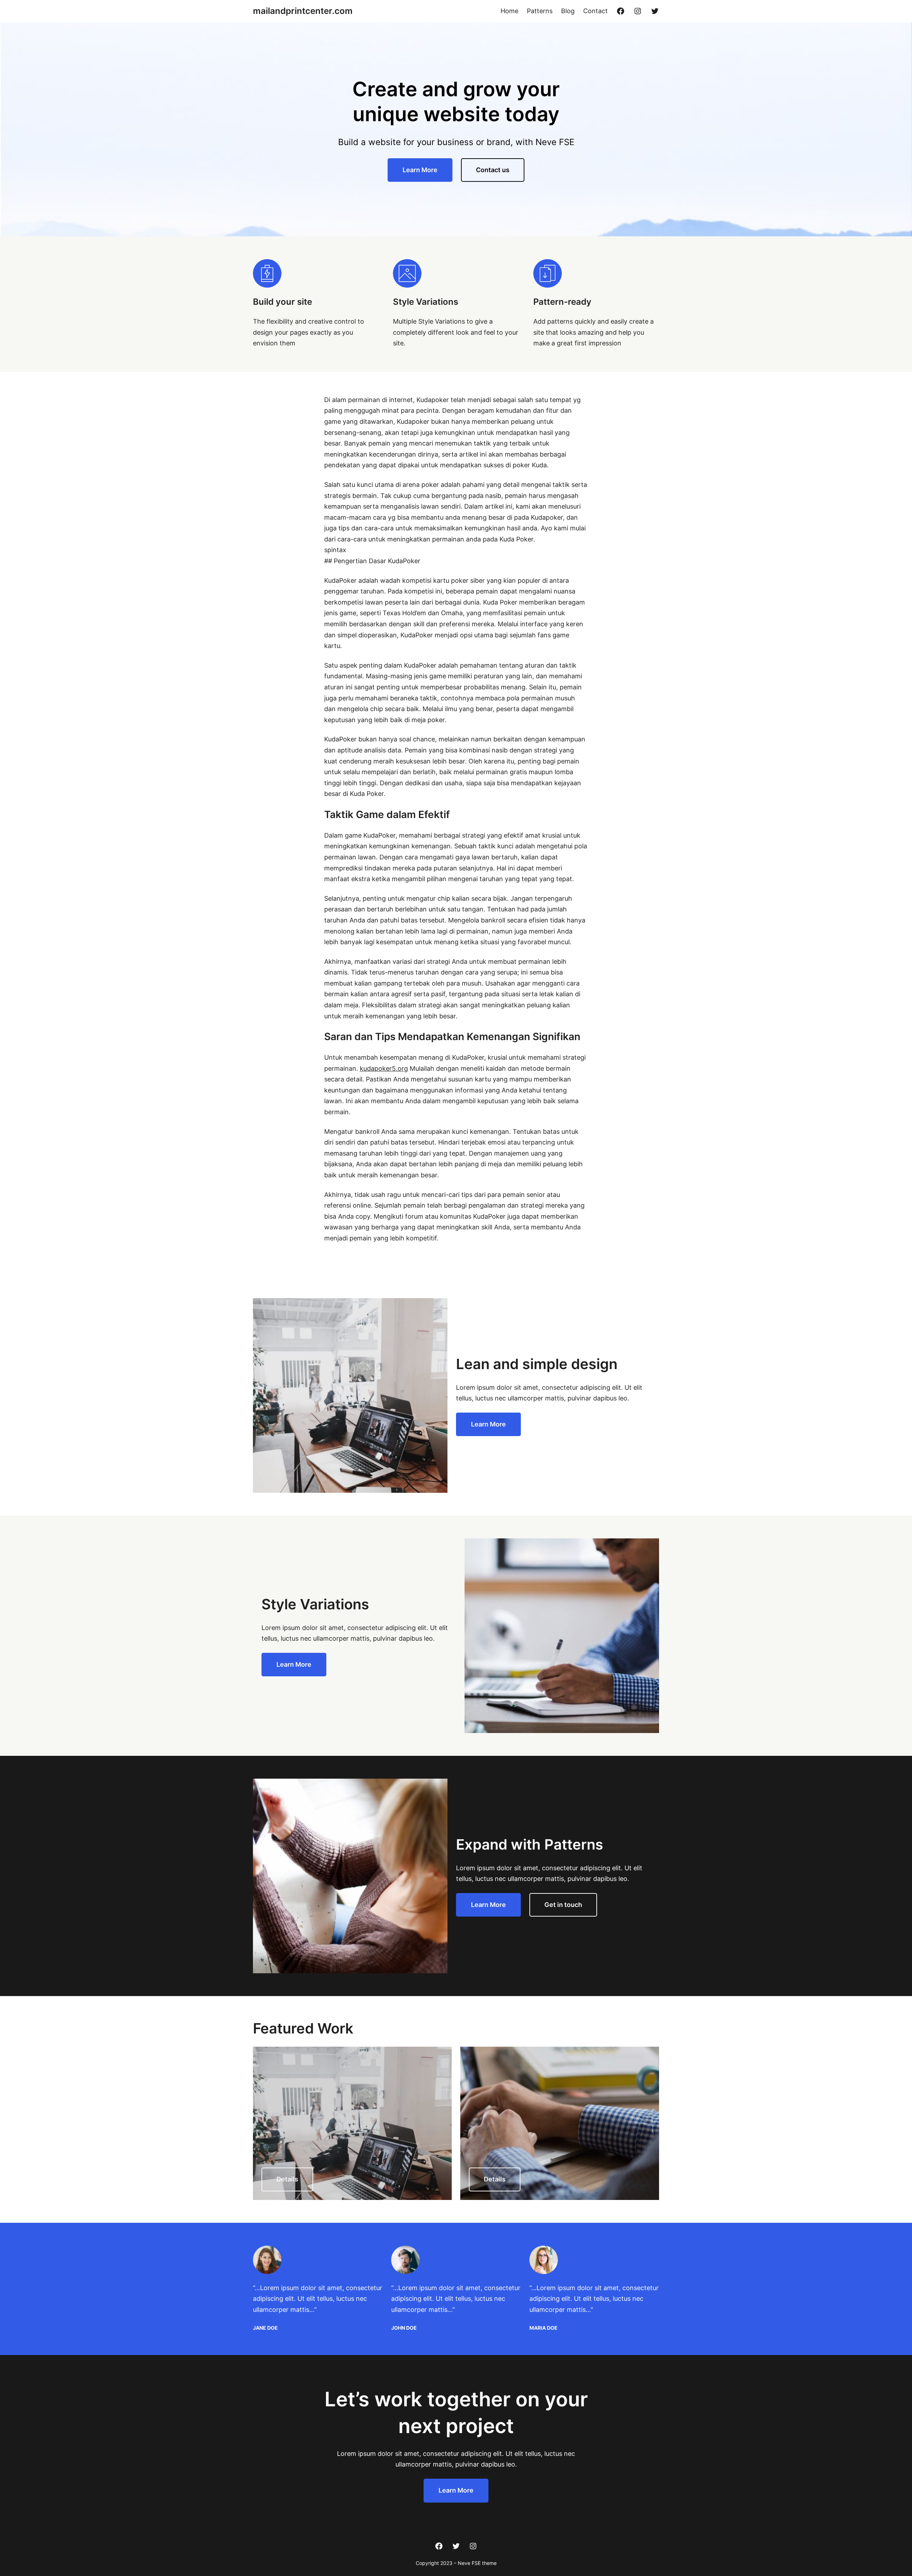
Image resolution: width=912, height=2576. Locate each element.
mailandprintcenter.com (303, 11)
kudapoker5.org (384, 1068)
